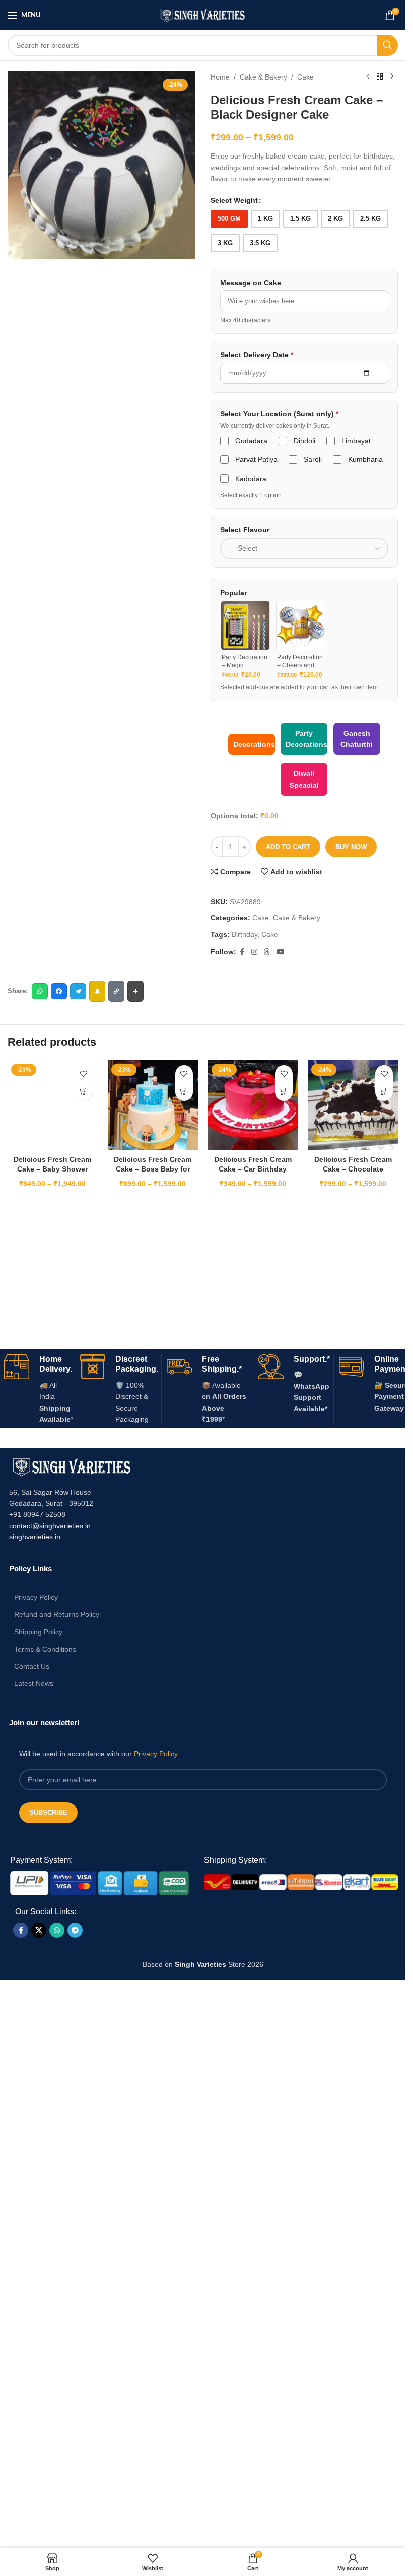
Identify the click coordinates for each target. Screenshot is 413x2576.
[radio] (229, 219)
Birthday (245, 934)
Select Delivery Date (257, 355)
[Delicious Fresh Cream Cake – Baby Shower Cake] (53, 1105)
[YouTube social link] (281, 952)
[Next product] (392, 77)
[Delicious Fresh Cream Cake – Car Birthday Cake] (253, 1105)
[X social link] (39, 1930)
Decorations (254, 744)
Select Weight (234, 200)
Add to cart (288, 847)
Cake (305, 77)
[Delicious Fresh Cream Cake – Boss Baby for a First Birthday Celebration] (153, 1105)
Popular (233, 593)
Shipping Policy (38, 1632)
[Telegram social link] (75, 1930)
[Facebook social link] (242, 952)
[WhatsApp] (40, 991)
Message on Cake (251, 283)
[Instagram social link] (254, 952)
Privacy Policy (36, 1597)
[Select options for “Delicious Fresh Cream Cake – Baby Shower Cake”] (84, 1092)
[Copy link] (116, 991)
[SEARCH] (387, 45)
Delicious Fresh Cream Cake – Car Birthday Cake (253, 1169)
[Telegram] (78, 991)
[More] (135, 991)
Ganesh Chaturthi (357, 739)
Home (220, 77)
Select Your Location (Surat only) (279, 414)
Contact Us (32, 1666)
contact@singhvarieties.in (50, 1526)
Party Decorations (306, 739)
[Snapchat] (97, 991)
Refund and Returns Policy (57, 1614)
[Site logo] (203, 15)
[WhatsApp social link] (57, 1930)
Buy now (351, 847)
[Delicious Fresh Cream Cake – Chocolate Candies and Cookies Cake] (353, 1105)
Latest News (34, 1683)
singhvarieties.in (35, 1537)
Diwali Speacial (304, 779)
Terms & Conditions (45, 1649)
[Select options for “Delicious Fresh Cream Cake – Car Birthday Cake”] (284, 1092)
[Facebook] (59, 991)
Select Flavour (245, 530)
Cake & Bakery (263, 77)
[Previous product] (368, 77)
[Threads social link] (267, 952)
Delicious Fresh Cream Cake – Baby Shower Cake (52, 1169)
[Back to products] (380, 77)
